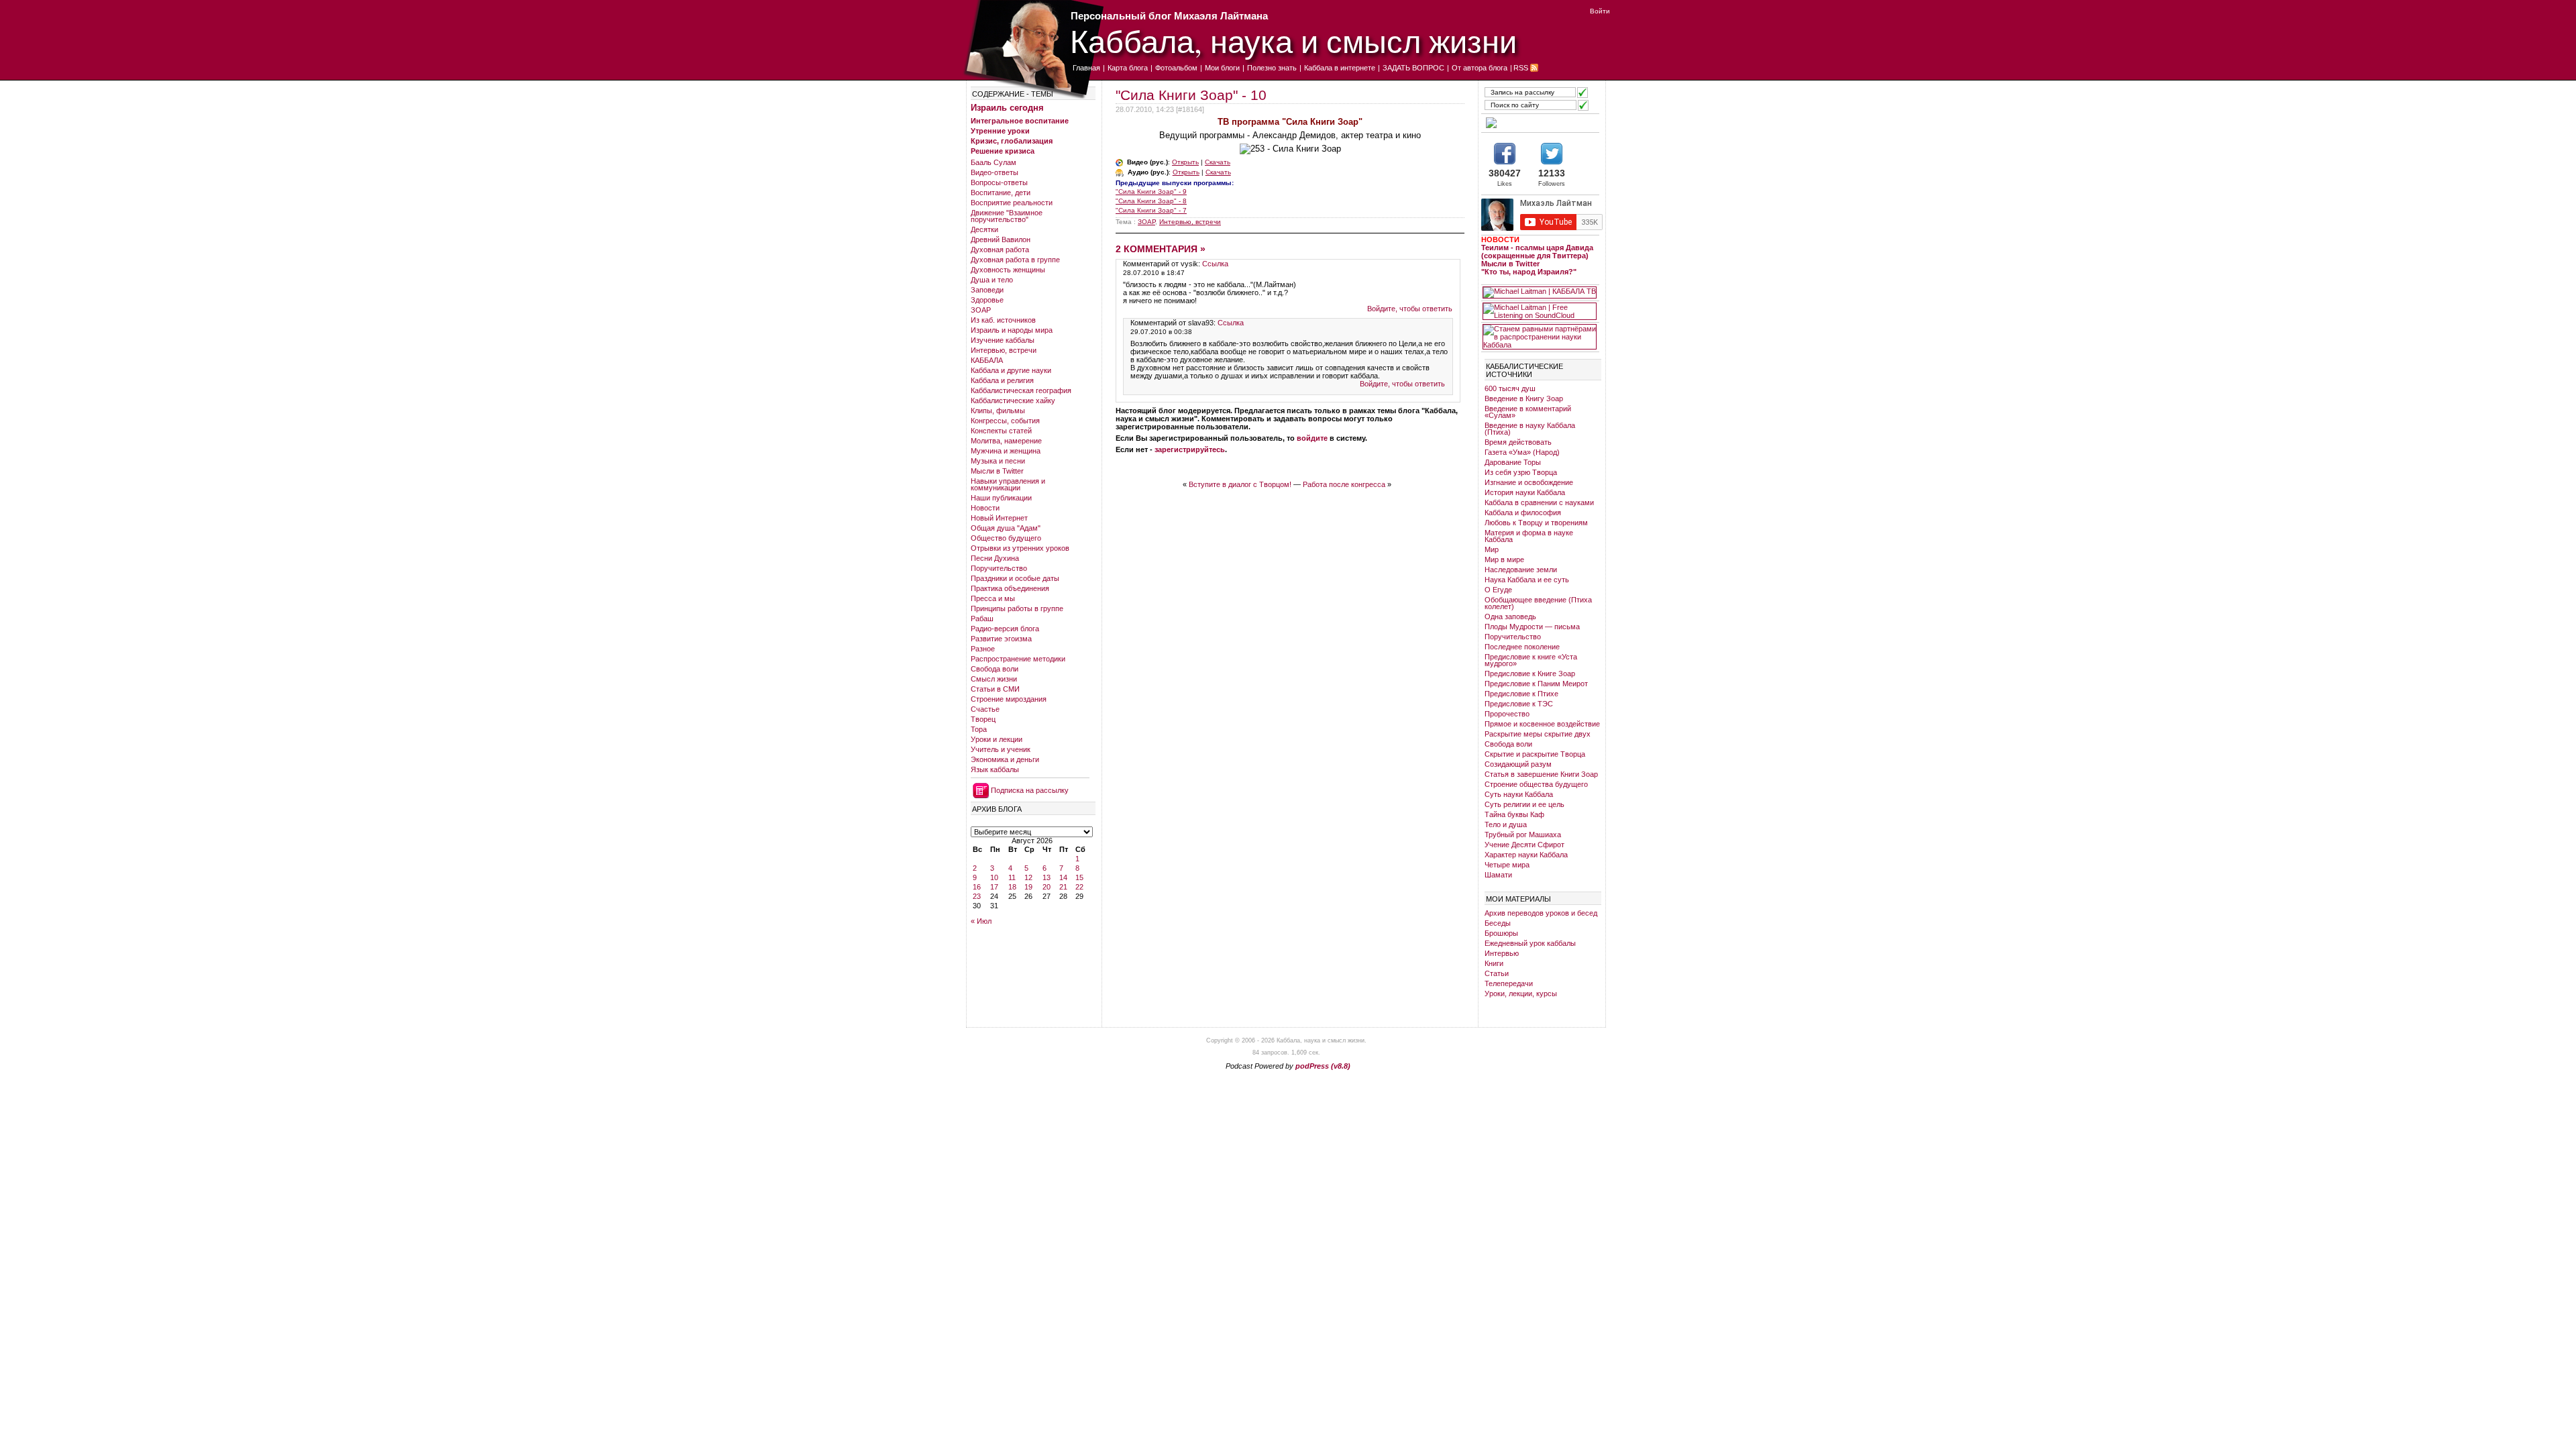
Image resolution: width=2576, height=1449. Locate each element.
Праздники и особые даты (1015, 578)
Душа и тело (992, 280)
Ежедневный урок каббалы (1530, 943)
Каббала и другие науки (1011, 370)
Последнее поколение (1522, 647)
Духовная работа (1000, 250)
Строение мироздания (1009, 699)
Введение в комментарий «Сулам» (1528, 412)
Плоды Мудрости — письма (1532, 627)
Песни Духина (995, 558)
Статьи (1497, 973)
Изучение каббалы (1003, 340)
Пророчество (1507, 714)
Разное (983, 649)
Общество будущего (1006, 538)
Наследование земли (1521, 570)
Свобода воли (995, 669)
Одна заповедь (1510, 616)
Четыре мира (1507, 865)
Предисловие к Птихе (1521, 694)
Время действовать (1518, 442)
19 (1028, 887)
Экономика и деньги (1005, 759)
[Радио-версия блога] (1540, 123)
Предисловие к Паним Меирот (1536, 684)
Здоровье (987, 300)
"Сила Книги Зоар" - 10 (1191, 95)
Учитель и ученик (1001, 749)
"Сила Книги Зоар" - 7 (1151, 210)
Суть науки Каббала (1519, 794)
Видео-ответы (995, 172)
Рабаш (982, 619)
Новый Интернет (999, 518)
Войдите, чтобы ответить (1410, 309)
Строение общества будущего (1536, 784)
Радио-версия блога (1005, 629)
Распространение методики (1018, 659)
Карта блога (1128, 68)
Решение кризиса (1003, 151)
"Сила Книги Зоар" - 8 (1151, 201)
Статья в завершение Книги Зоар (1541, 774)
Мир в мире (1504, 559)
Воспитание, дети (1001, 193)
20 (1046, 887)
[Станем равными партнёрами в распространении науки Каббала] (1540, 337)
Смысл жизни (994, 679)
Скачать (1218, 162)
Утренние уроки (1000, 131)
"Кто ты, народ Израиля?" (1529, 272)
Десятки (984, 229)
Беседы (1498, 923)
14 (1063, 877)
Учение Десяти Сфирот (1524, 845)
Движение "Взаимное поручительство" (1007, 216)
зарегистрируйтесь (1190, 449)
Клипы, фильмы (998, 411)
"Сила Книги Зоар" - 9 (1151, 192)
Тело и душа (1506, 824)
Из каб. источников (1003, 320)
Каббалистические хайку (1013, 400)
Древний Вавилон (1001, 239)
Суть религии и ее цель (1524, 804)
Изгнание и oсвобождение (1529, 482)
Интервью (1502, 953)
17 (994, 887)
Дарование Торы (1513, 462)
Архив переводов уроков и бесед (1541, 913)
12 (1028, 877)
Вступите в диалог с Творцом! (1240, 484)
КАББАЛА (987, 360)
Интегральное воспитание (1020, 121)
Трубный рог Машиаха (1523, 835)
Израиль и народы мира (1012, 330)
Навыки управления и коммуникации (1008, 484)
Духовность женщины (1008, 270)
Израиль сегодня (1007, 108)
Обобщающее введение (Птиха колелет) (1538, 603)
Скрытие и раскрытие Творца (1535, 754)
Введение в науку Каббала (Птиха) (1530, 429)
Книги (1494, 963)
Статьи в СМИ (995, 689)
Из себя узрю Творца (1521, 472)
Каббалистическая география (1021, 390)
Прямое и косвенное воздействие (1542, 724)
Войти (1600, 11)
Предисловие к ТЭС (1519, 704)
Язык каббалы (995, 769)
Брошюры (1501, 933)
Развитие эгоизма (1001, 639)
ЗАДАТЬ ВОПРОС (1413, 68)
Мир (1492, 549)
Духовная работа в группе (1015, 260)
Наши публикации (1001, 498)
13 (1046, 877)
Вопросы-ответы (999, 182)
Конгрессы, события (1005, 421)
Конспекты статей (1001, 431)
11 (1012, 877)
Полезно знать (1272, 68)
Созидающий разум (1518, 764)
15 (1079, 877)
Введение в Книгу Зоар (1524, 398)
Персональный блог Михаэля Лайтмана (1169, 16)
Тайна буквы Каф (1514, 814)
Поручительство (999, 568)
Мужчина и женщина (1006, 451)
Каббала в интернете (1340, 68)
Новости (985, 508)
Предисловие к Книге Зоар (1530, 674)
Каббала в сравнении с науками (1539, 502)
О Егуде (1498, 590)
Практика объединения (1010, 588)
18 (1012, 887)
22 (1079, 887)
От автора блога (1480, 68)
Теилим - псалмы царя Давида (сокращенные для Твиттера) (1537, 252)
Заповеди (987, 290)
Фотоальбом (1176, 68)
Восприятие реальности (1012, 203)
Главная (1086, 68)
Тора (979, 729)
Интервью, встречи (1004, 350)
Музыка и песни (998, 461)
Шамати (1498, 875)
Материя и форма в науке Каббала (1529, 536)
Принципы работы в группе (1017, 608)
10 (994, 877)
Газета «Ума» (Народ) (1522, 452)
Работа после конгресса (1344, 484)
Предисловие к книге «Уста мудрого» (1531, 660)
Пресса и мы (993, 598)
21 (1063, 887)
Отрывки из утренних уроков (1020, 548)
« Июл (981, 921)
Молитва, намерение (1006, 441)
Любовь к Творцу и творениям (1536, 523)
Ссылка (1215, 264)
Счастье (985, 709)
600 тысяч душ (1510, 388)
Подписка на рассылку (1030, 790)
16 (977, 887)
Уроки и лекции (997, 739)
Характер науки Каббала (1526, 855)
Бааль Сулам (994, 162)
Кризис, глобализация (1012, 141)
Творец (983, 719)
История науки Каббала (1525, 492)
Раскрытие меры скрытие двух (1538, 734)
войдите (1312, 438)
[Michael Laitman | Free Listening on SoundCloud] (1540, 311)
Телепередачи (1509, 983)
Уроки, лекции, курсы (1521, 994)
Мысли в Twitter (997, 471)
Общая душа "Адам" (1006, 528)
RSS (1521, 68)
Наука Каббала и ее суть (1527, 580)
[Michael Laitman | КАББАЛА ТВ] (1540, 292)
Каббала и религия (1002, 380)
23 (977, 896)
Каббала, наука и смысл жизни (1293, 41)
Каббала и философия (1523, 513)
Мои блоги (1222, 68)
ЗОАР (981, 310)
